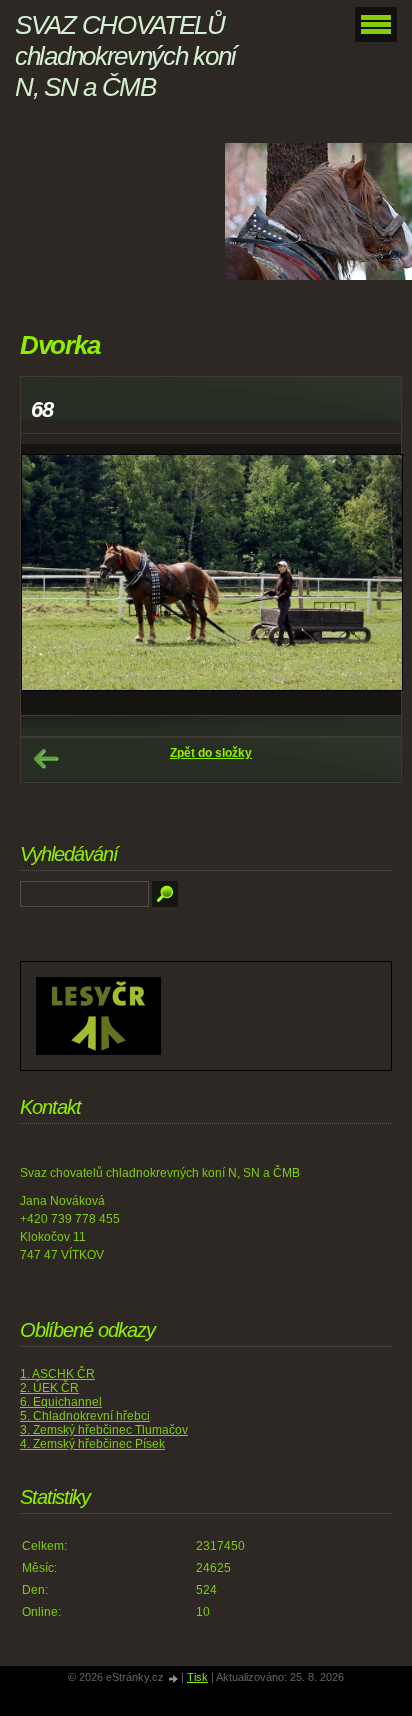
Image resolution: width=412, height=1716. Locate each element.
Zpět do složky (211, 753)
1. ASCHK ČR (57, 1374)
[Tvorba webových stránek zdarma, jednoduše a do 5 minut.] (174, 1678)
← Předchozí (46, 759)
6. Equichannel (61, 1402)
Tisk (197, 1677)
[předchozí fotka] (53, 579)
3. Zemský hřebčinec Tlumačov (104, 1430)
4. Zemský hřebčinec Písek (92, 1444)
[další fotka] (368, 579)
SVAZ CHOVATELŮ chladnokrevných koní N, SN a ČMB (125, 56)
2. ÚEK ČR (49, 1388)
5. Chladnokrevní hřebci (85, 1416)
